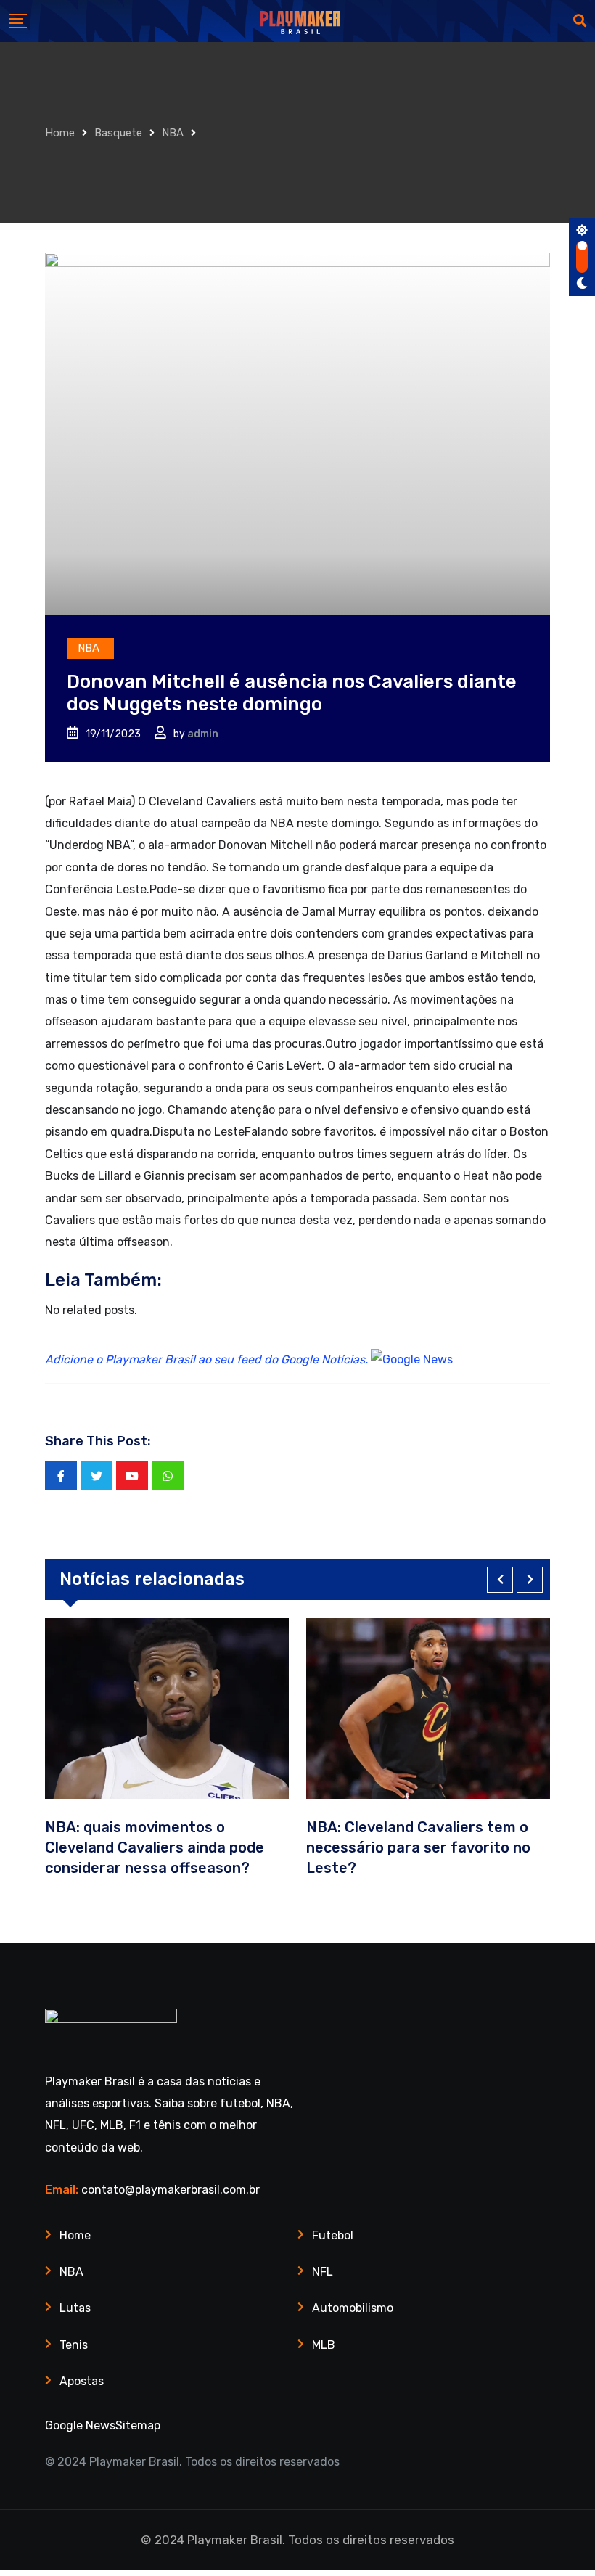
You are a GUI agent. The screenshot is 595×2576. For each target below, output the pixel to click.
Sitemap (138, 2425)
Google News (80, 2425)
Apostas (82, 2381)
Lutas (75, 2308)
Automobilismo (353, 2308)
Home (60, 133)
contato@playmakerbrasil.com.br (171, 2190)
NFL (323, 2272)
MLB (324, 2345)
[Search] (580, 21)
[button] (500, 1580)
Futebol (333, 2235)
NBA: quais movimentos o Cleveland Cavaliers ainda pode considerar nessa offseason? (155, 1847)
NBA (173, 133)
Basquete (118, 133)
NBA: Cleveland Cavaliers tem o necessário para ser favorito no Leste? (418, 1847)
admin (203, 734)
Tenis (74, 2345)
